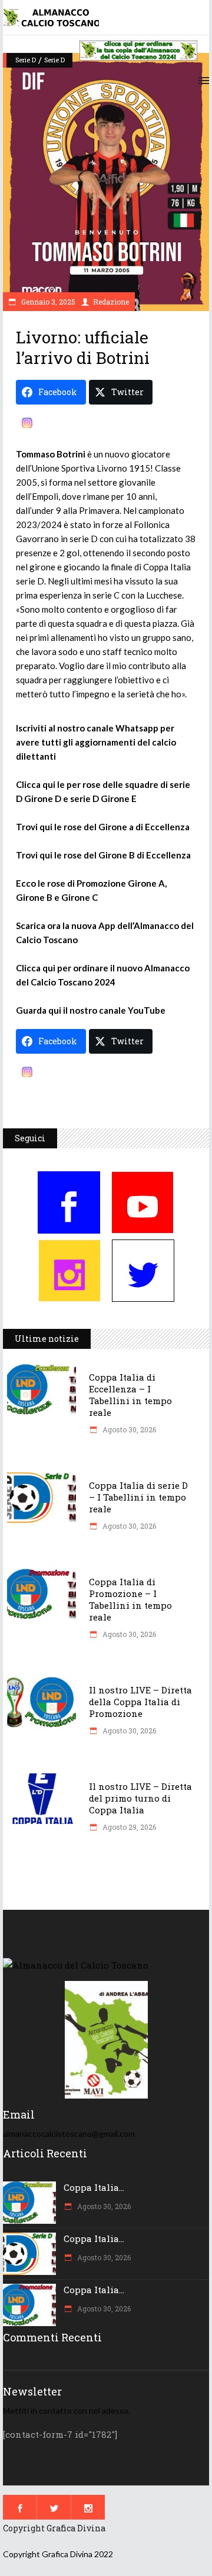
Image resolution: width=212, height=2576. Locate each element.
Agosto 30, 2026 (128, 1429)
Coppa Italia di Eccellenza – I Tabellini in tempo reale (130, 1395)
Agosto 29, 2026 (128, 1827)
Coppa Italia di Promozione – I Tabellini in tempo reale (130, 1599)
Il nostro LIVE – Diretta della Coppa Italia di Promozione (140, 1702)
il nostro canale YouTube (114, 1010)
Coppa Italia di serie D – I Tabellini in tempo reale (138, 1497)
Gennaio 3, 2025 (47, 302)
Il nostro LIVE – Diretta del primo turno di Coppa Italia (140, 1798)
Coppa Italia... (94, 2187)
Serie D (26, 60)
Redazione (111, 302)
